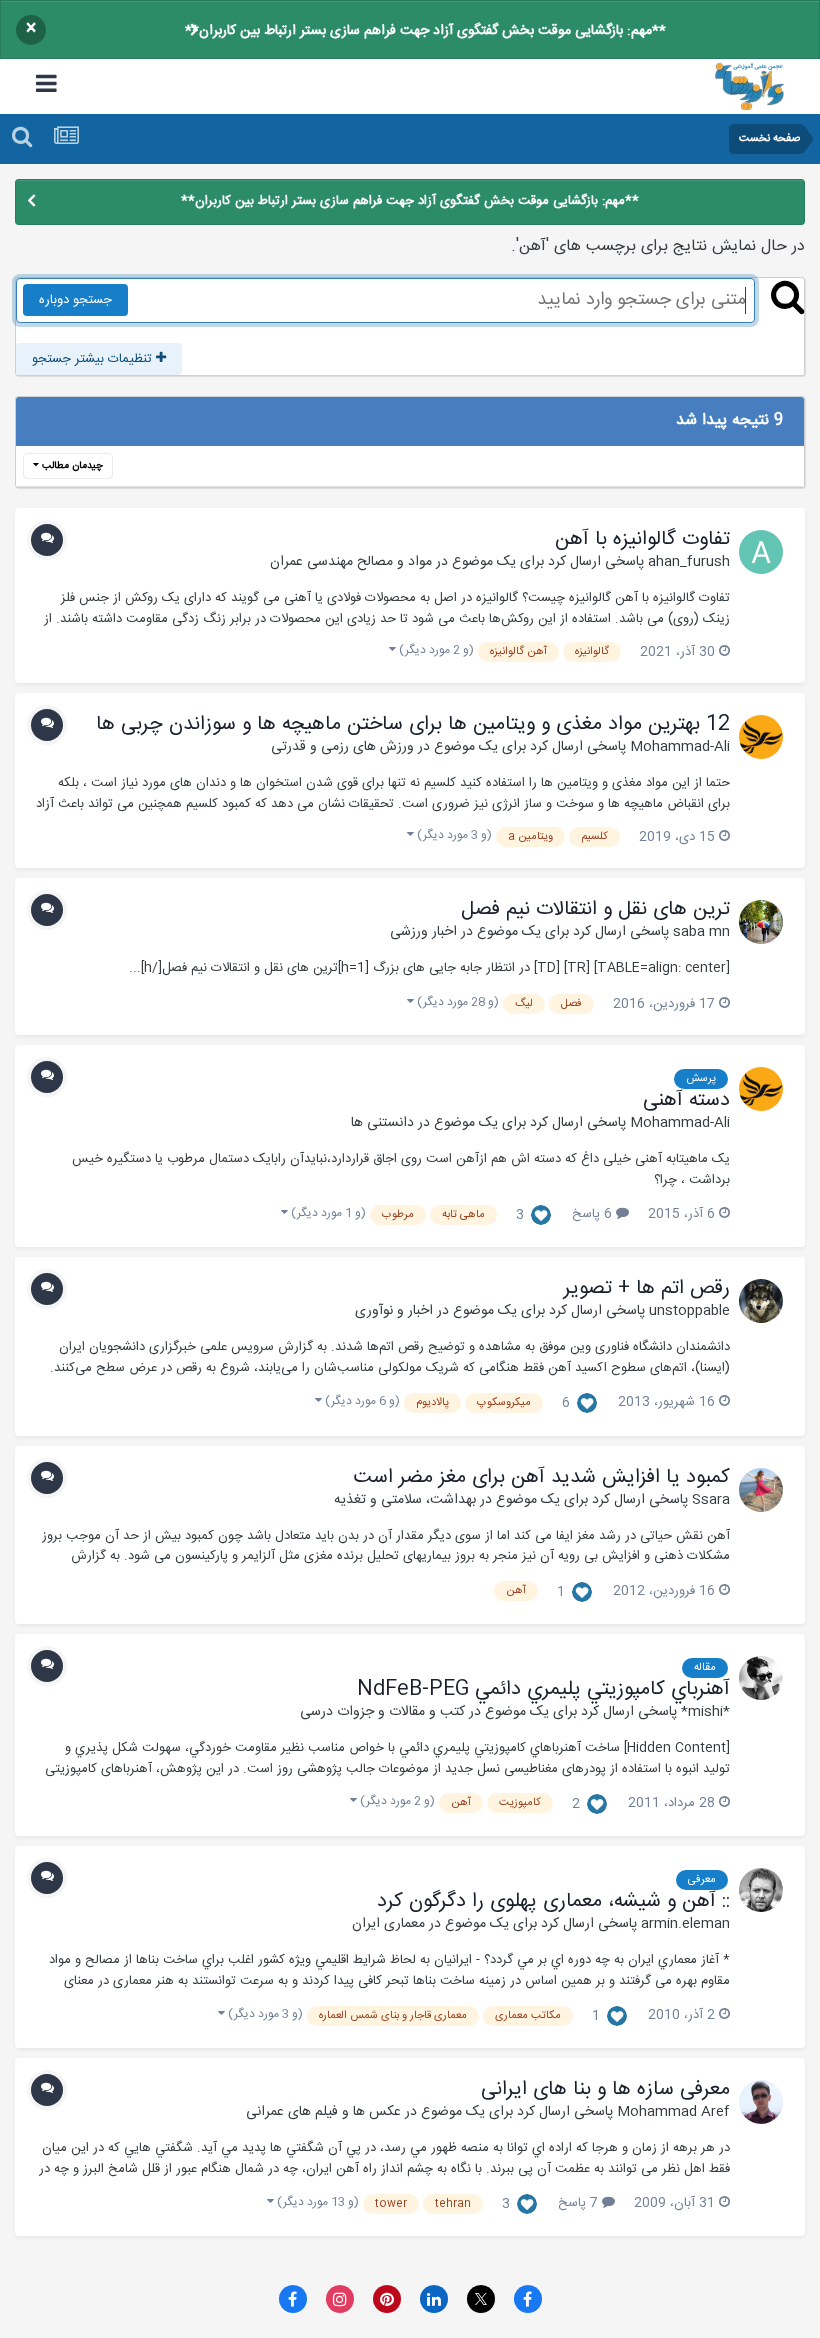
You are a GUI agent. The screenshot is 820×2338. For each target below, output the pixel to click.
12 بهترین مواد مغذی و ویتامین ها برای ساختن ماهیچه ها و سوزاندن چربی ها (413, 725)
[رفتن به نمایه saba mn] (761, 922)
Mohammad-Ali (680, 747)
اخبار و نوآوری (394, 1311)
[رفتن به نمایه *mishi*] (761, 1678)
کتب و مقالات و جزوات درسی (382, 1712)
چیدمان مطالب (71, 466)
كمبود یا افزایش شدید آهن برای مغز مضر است (541, 1478)
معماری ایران (388, 1924)
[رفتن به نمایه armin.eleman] (761, 1890)
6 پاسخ (594, 1214)
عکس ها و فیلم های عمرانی (323, 2112)
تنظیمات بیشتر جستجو (94, 359)
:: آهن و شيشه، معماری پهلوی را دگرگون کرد (553, 1902)
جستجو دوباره (75, 300)
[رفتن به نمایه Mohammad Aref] (761, 2102)
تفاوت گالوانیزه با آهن (642, 540)
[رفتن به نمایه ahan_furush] (761, 552)
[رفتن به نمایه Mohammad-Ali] (761, 737)
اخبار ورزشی (423, 932)
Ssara (711, 1500)
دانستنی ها (382, 1123)
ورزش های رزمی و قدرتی (342, 747)
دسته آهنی (686, 1101)
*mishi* (705, 1712)
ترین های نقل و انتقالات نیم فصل (595, 910)
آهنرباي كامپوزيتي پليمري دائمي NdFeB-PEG (543, 1690)
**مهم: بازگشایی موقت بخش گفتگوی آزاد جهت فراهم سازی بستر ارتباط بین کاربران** (425, 31)
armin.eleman (685, 1924)
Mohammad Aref (673, 2112)
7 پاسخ (580, 2203)
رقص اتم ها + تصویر (647, 1289)
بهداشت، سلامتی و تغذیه (405, 1500)
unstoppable (689, 1311)
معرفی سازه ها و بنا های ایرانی (605, 2090)
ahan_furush (689, 562)
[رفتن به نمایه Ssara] (761, 1490)
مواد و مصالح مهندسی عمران (351, 562)
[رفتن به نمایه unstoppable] (761, 1301)
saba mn (701, 932)
